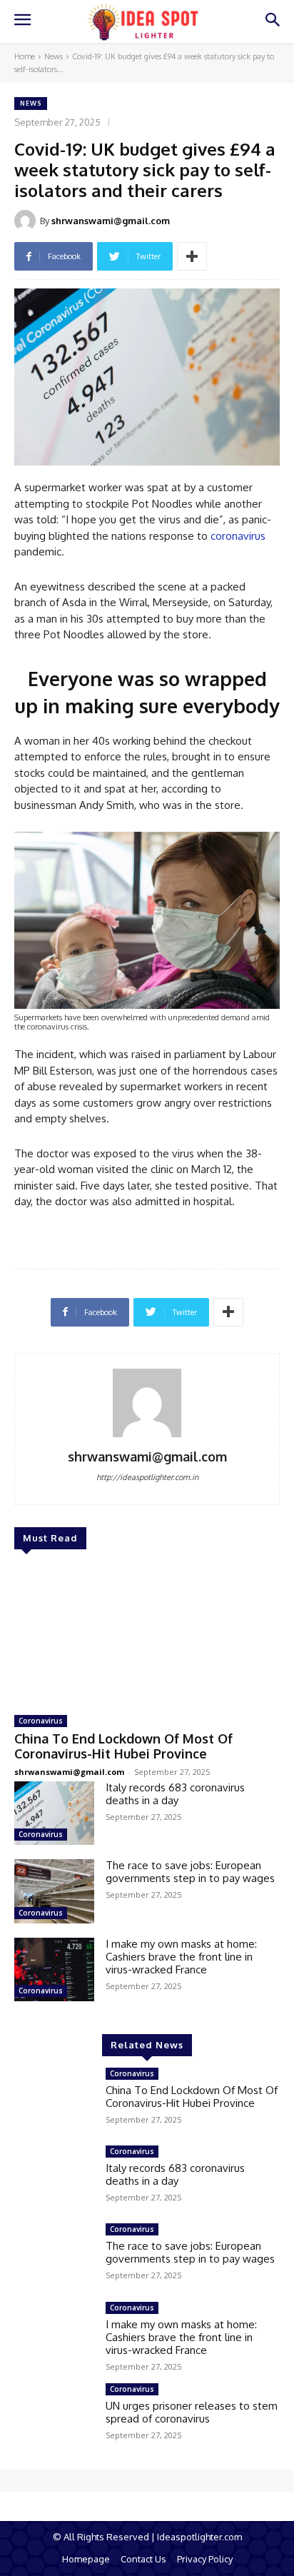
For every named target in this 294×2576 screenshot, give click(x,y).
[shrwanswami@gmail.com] (27, 221)
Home (25, 56)
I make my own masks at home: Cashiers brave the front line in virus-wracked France (181, 1957)
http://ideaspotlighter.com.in (147, 1477)
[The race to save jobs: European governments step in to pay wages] (54, 1891)
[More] (192, 256)
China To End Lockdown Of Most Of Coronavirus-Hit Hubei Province (123, 1746)
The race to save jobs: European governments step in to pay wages (190, 1872)
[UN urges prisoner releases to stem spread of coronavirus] (54, 2415)
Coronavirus (41, 1721)
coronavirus (238, 536)
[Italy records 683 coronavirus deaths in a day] (54, 1813)
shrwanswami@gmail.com (111, 221)
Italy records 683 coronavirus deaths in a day (175, 1794)
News (54, 56)
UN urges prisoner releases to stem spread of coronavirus (192, 2412)
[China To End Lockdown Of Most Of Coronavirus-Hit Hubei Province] (147, 1634)
